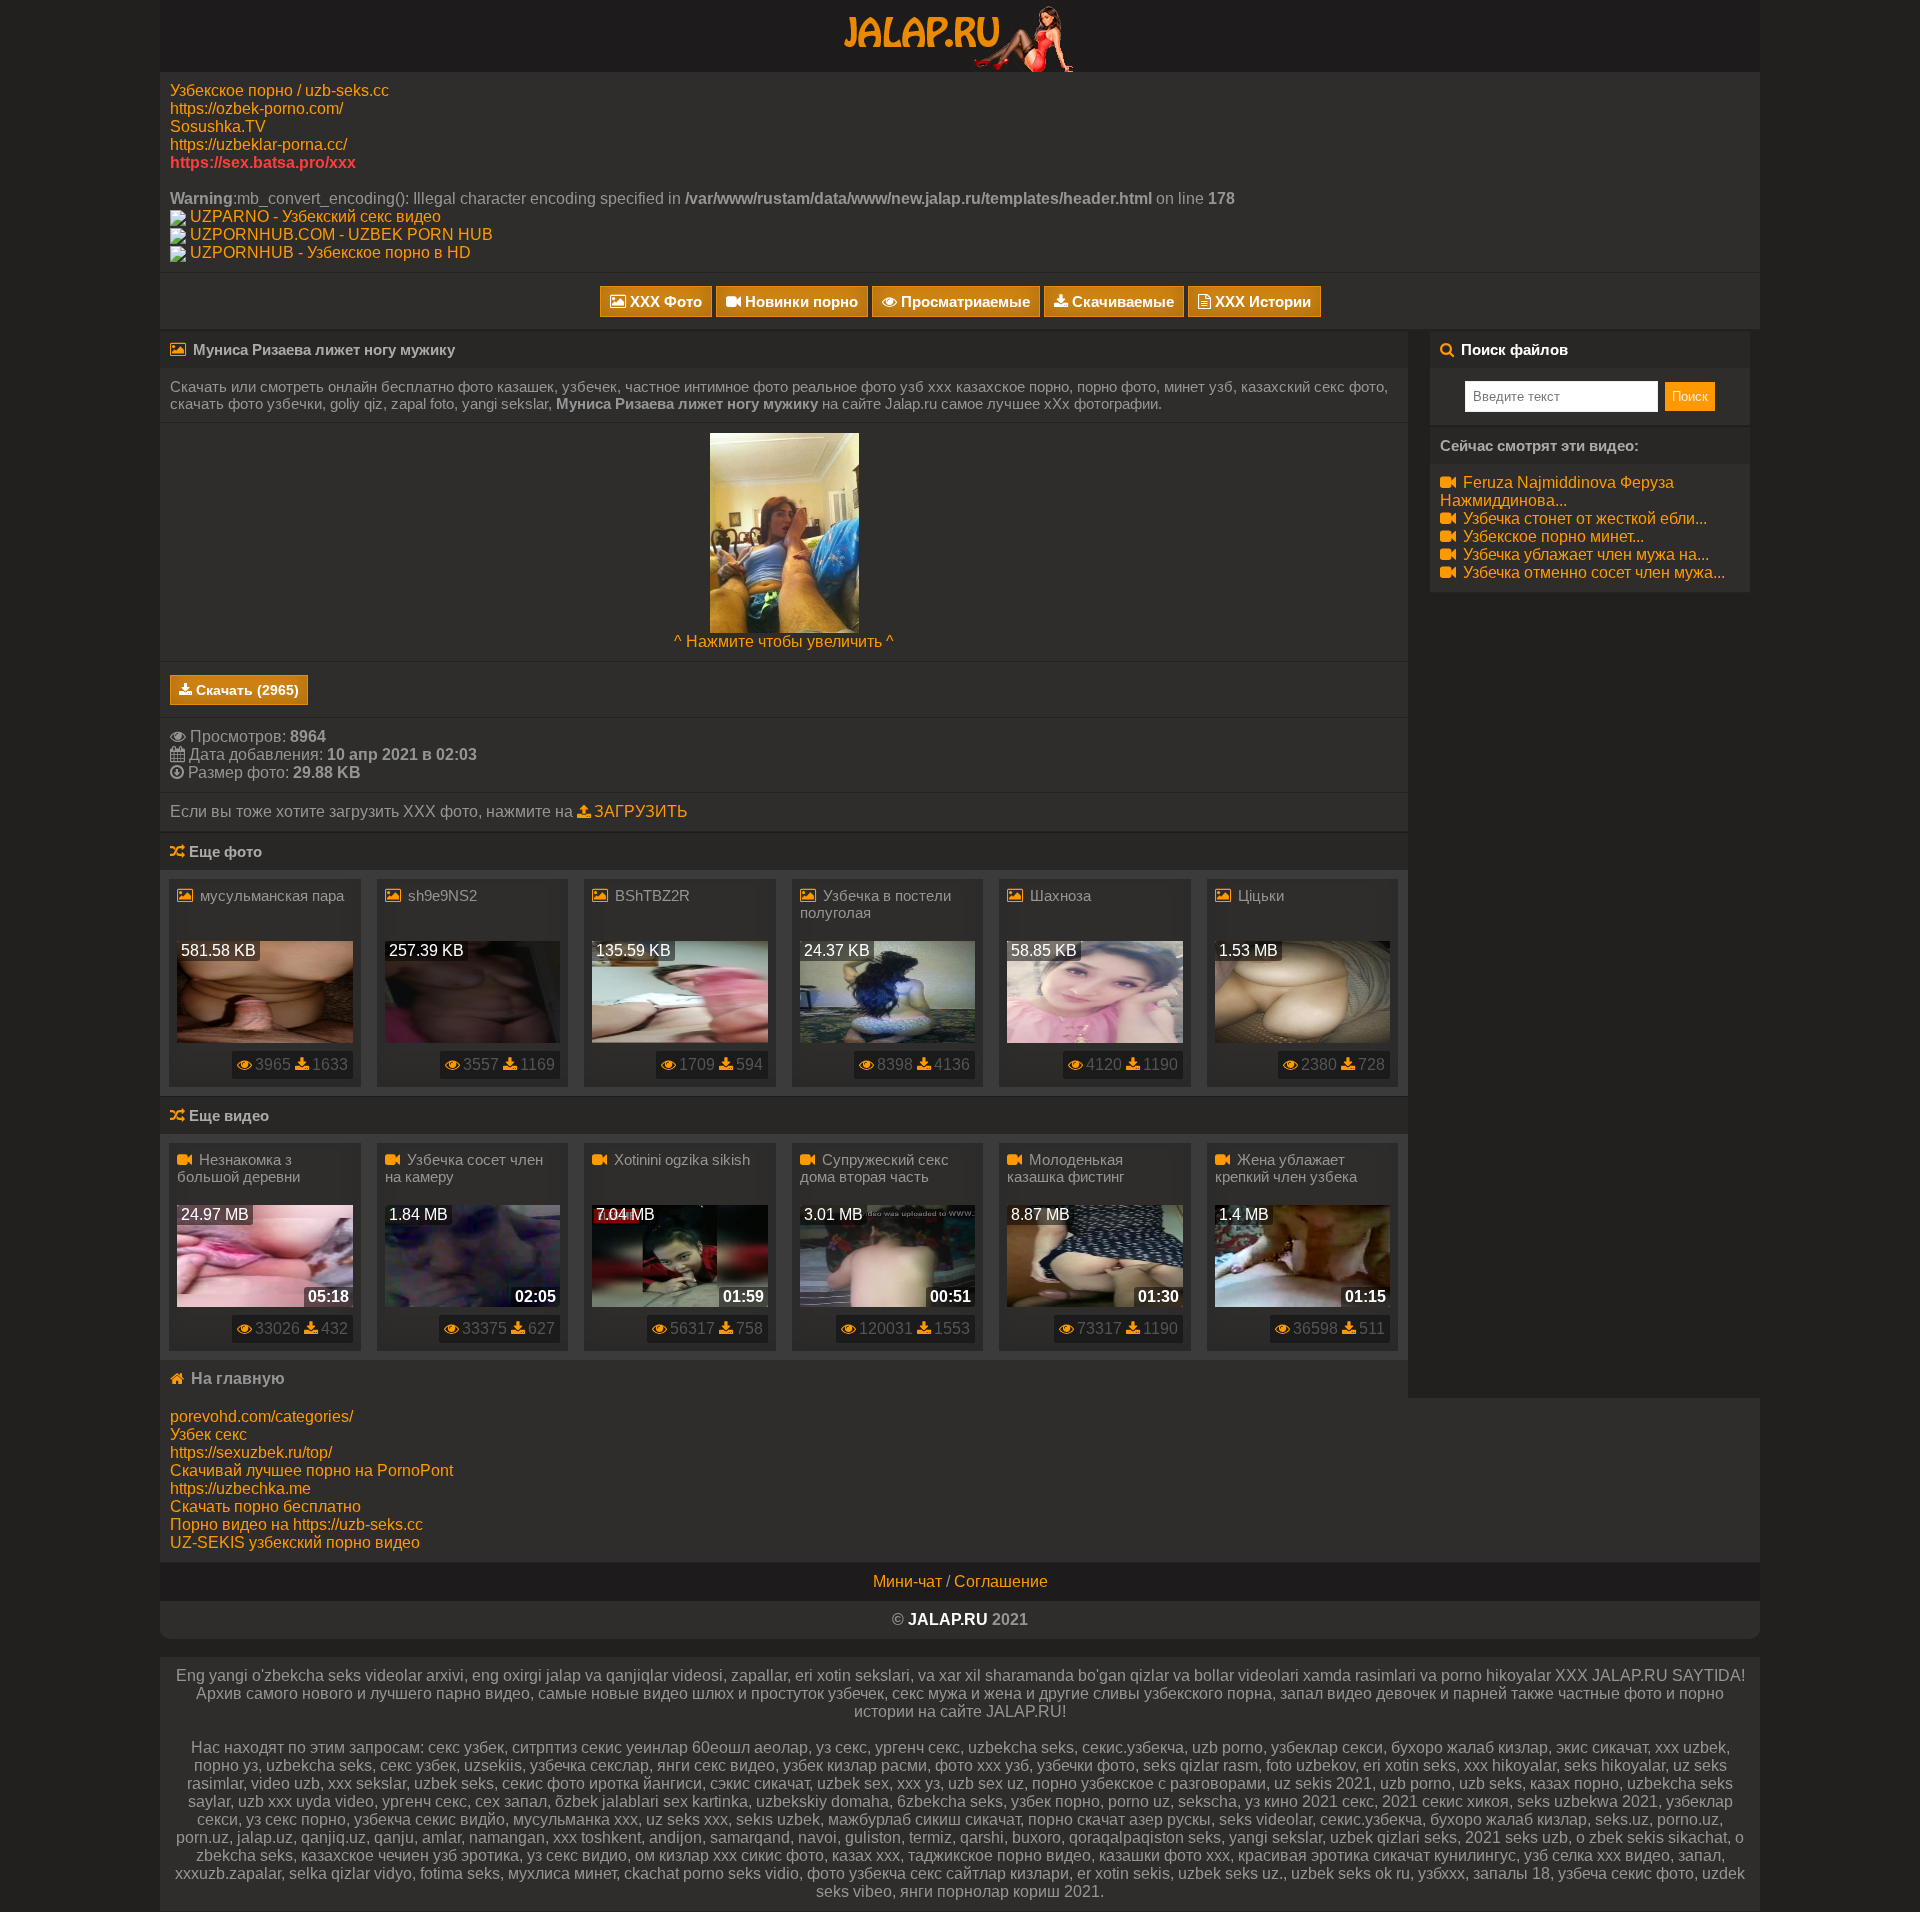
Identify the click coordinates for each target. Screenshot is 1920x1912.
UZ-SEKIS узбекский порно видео (295, 1542)
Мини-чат (907, 1581)
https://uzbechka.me (240, 1488)
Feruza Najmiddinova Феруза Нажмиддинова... (1557, 491)
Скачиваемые (1121, 301)
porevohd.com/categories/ (261, 1416)
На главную (236, 1378)
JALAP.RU (948, 1619)
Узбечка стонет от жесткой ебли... (1583, 518)
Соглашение (1001, 1581)
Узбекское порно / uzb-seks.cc (279, 90)
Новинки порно (799, 301)
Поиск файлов (1514, 349)
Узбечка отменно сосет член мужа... (1592, 572)
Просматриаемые (963, 301)
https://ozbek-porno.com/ (256, 108)
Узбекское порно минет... (1551, 536)
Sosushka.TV (218, 126)
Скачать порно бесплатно (265, 1506)
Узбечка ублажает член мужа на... (1584, 554)
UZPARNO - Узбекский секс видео (315, 216)
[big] (784, 531)
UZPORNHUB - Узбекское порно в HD (330, 252)
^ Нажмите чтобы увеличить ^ (784, 641)
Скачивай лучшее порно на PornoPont (311, 1470)
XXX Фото (664, 301)
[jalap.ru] (960, 34)
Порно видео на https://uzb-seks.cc (296, 1524)
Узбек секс (208, 1434)
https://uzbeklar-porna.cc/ (258, 144)
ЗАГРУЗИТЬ (641, 811)
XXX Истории (1261, 301)
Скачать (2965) (245, 690)
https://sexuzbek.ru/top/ (251, 1452)
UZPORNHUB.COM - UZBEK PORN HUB (341, 234)
